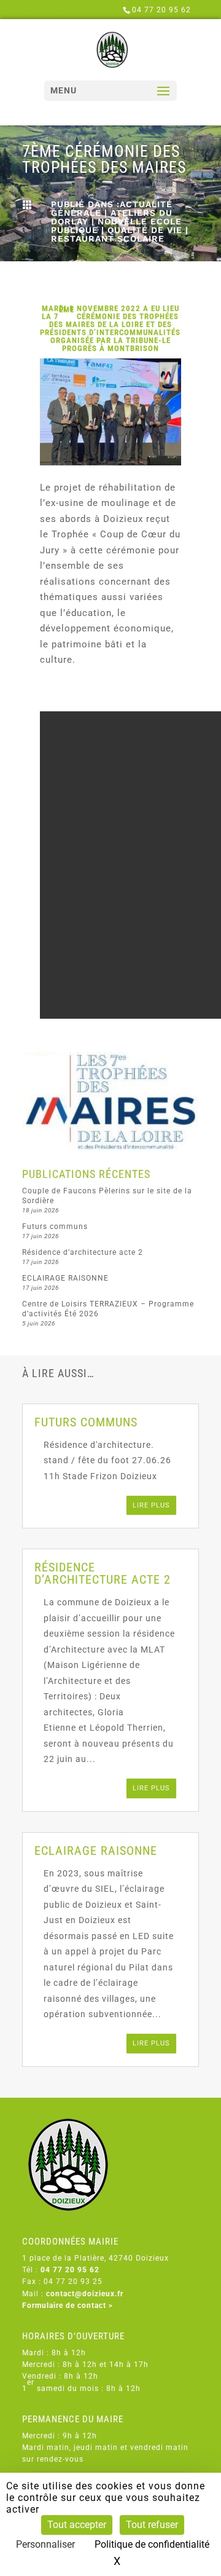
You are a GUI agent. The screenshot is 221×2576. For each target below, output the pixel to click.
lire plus (151, 1505)
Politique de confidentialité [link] (152, 2544)
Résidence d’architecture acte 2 (83, 1252)
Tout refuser (152, 2525)
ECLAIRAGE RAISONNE (65, 1278)
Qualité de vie (145, 230)
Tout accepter (77, 2525)
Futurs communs (55, 1227)
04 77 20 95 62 (161, 10)
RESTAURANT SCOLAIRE (108, 239)
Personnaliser (45, 2544)
